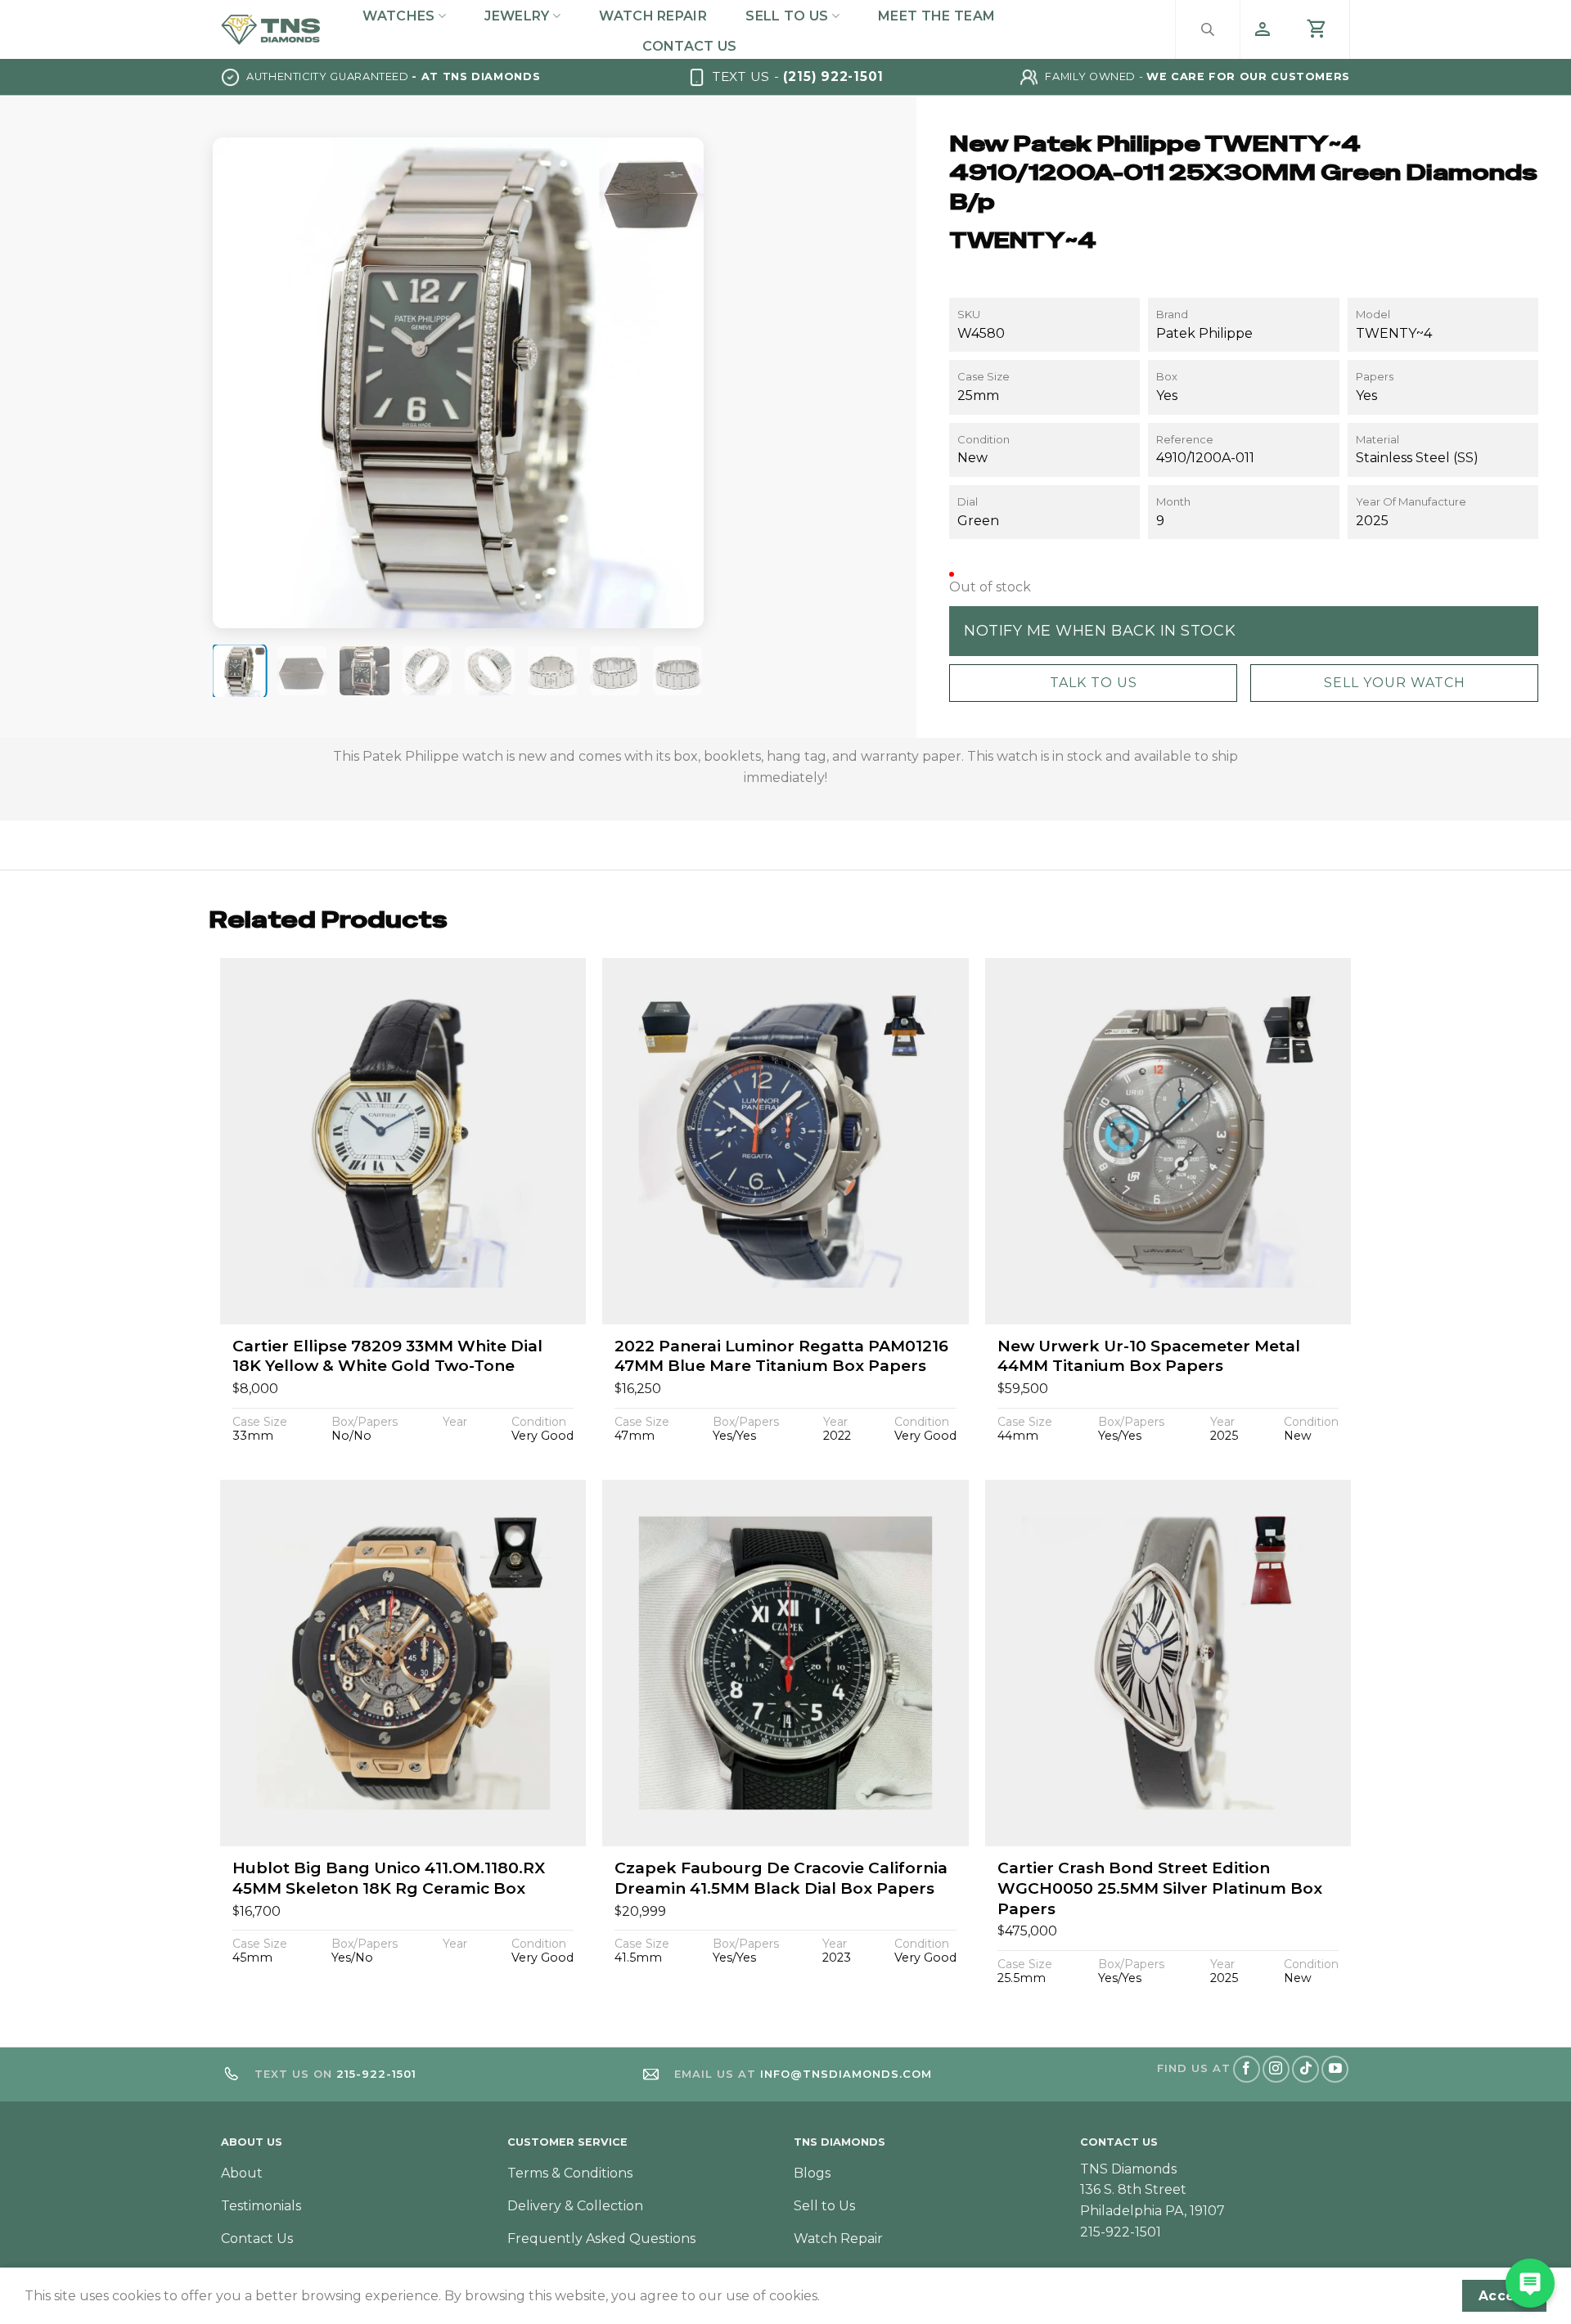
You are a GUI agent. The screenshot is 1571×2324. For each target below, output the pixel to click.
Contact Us (689, 46)
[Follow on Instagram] (1276, 2069)
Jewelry (517, 16)
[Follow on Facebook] (1247, 2069)
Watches (398, 16)
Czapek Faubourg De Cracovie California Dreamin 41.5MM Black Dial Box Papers (781, 1878)
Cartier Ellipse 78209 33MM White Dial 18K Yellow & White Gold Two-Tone (387, 1356)
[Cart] (1317, 29)
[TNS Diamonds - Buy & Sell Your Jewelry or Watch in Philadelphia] (271, 29)
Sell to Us (787, 16)
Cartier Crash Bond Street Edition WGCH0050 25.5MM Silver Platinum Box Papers (1160, 1888)
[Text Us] (1530, 2283)
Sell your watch (1395, 683)
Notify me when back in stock (1100, 630)
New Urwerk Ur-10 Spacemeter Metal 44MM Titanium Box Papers (1149, 1356)
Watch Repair (653, 16)
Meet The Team (936, 16)
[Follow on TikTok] (1305, 2069)
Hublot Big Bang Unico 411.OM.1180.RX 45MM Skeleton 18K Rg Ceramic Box (389, 1878)
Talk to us (1094, 683)
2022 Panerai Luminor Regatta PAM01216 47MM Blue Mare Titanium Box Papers (781, 1356)
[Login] (1263, 29)
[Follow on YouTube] (1335, 2069)
